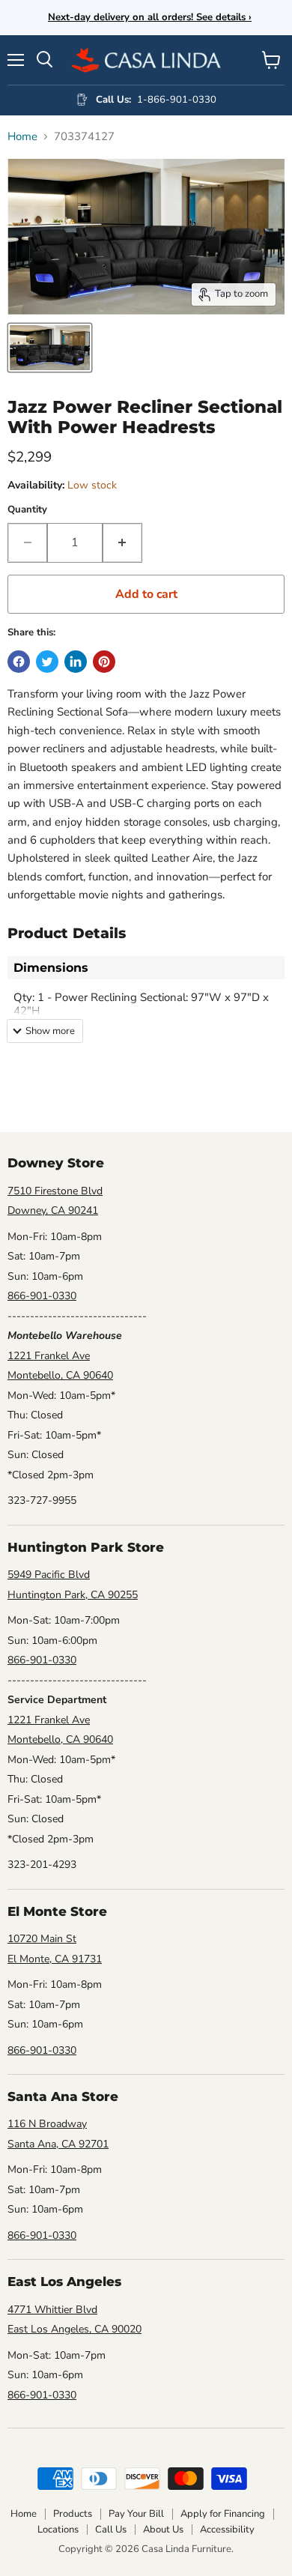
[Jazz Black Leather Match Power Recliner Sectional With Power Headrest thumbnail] (50, 348)
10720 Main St (42, 1939)
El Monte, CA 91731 (55, 1959)
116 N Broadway (47, 2124)
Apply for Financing (223, 2514)
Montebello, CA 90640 (60, 1375)
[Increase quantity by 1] (122, 542)
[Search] (45, 60)
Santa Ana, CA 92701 (58, 2144)
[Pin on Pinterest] (104, 662)
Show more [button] (50, 1031)
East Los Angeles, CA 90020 (74, 2329)
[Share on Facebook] (19, 662)
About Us (163, 2530)
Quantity (27, 510)
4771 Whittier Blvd (52, 2310)
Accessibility (227, 2530)
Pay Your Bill (136, 2514)
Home (22, 137)
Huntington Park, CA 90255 (73, 1595)
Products (73, 2514)
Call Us (111, 2530)
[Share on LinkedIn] (76, 662)
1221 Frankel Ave (49, 1356)
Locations (58, 2530)
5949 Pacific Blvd (49, 1575)
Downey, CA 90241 (53, 1210)
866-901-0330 (42, 1296)
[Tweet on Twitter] (47, 662)
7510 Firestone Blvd (55, 1191)
